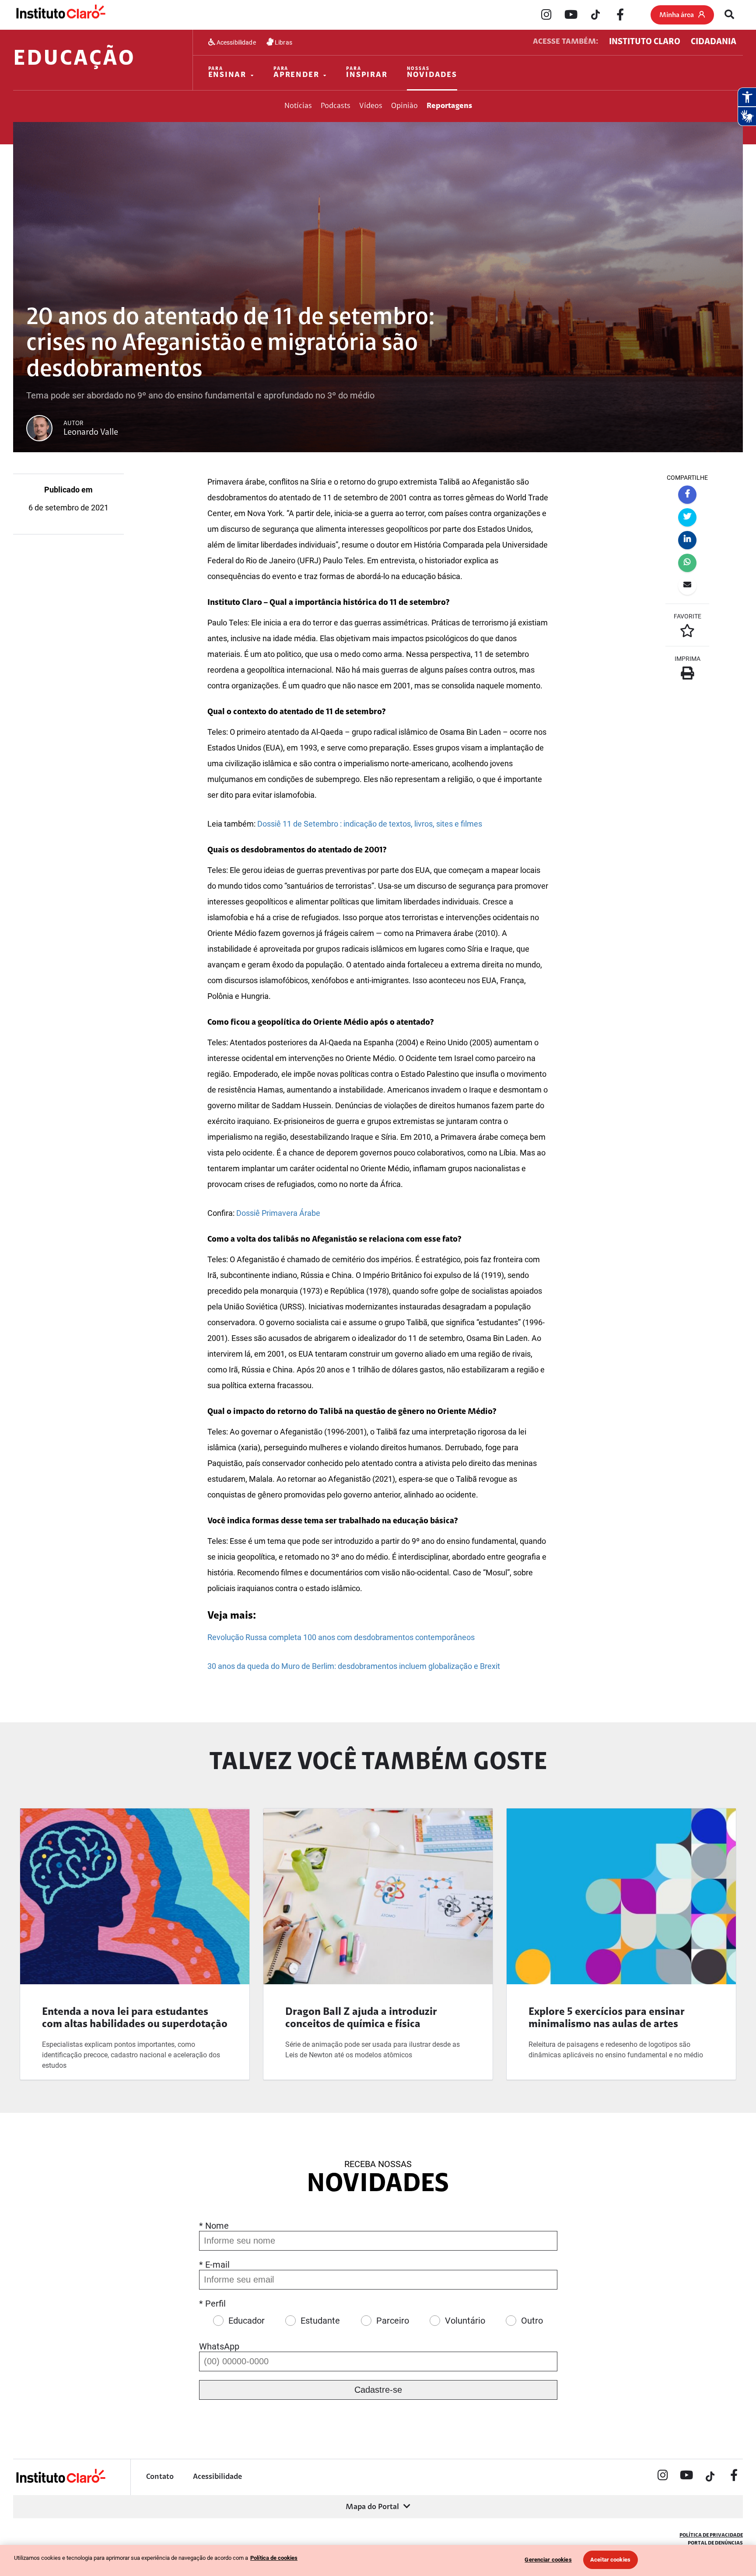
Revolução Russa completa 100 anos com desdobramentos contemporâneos (341, 1637)
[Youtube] (571, 15)
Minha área (677, 15)
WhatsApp (219, 2346)
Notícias (298, 106)
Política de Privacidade (711, 2535)
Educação (74, 59)
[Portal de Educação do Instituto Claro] (60, 2482)
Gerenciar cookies (548, 2560)
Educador (247, 2321)
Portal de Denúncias (715, 2543)
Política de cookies (274, 2558)
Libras (283, 42)
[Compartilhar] (687, 495)
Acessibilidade (236, 42)
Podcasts (336, 106)
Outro (532, 2321)
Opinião (404, 106)
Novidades (432, 73)
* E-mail (214, 2265)
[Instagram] (546, 15)
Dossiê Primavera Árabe (278, 1213)
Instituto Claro (645, 42)
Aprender (296, 73)
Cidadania (714, 42)
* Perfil (212, 2304)
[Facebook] (620, 15)
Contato (160, 2477)
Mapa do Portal (372, 2507)
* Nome (214, 2226)
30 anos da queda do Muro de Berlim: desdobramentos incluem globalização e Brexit (354, 1666)
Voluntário (465, 2321)
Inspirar (367, 73)
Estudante (320, 2321)
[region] (378, 2560)
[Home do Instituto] (60, 14)
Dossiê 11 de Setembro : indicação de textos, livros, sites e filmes (370, 824)
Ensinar (227, 73)
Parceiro (393, 2321)
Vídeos (371, 106)
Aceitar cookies (610, 2560)
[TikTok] (595, 15)
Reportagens (449, 106)
